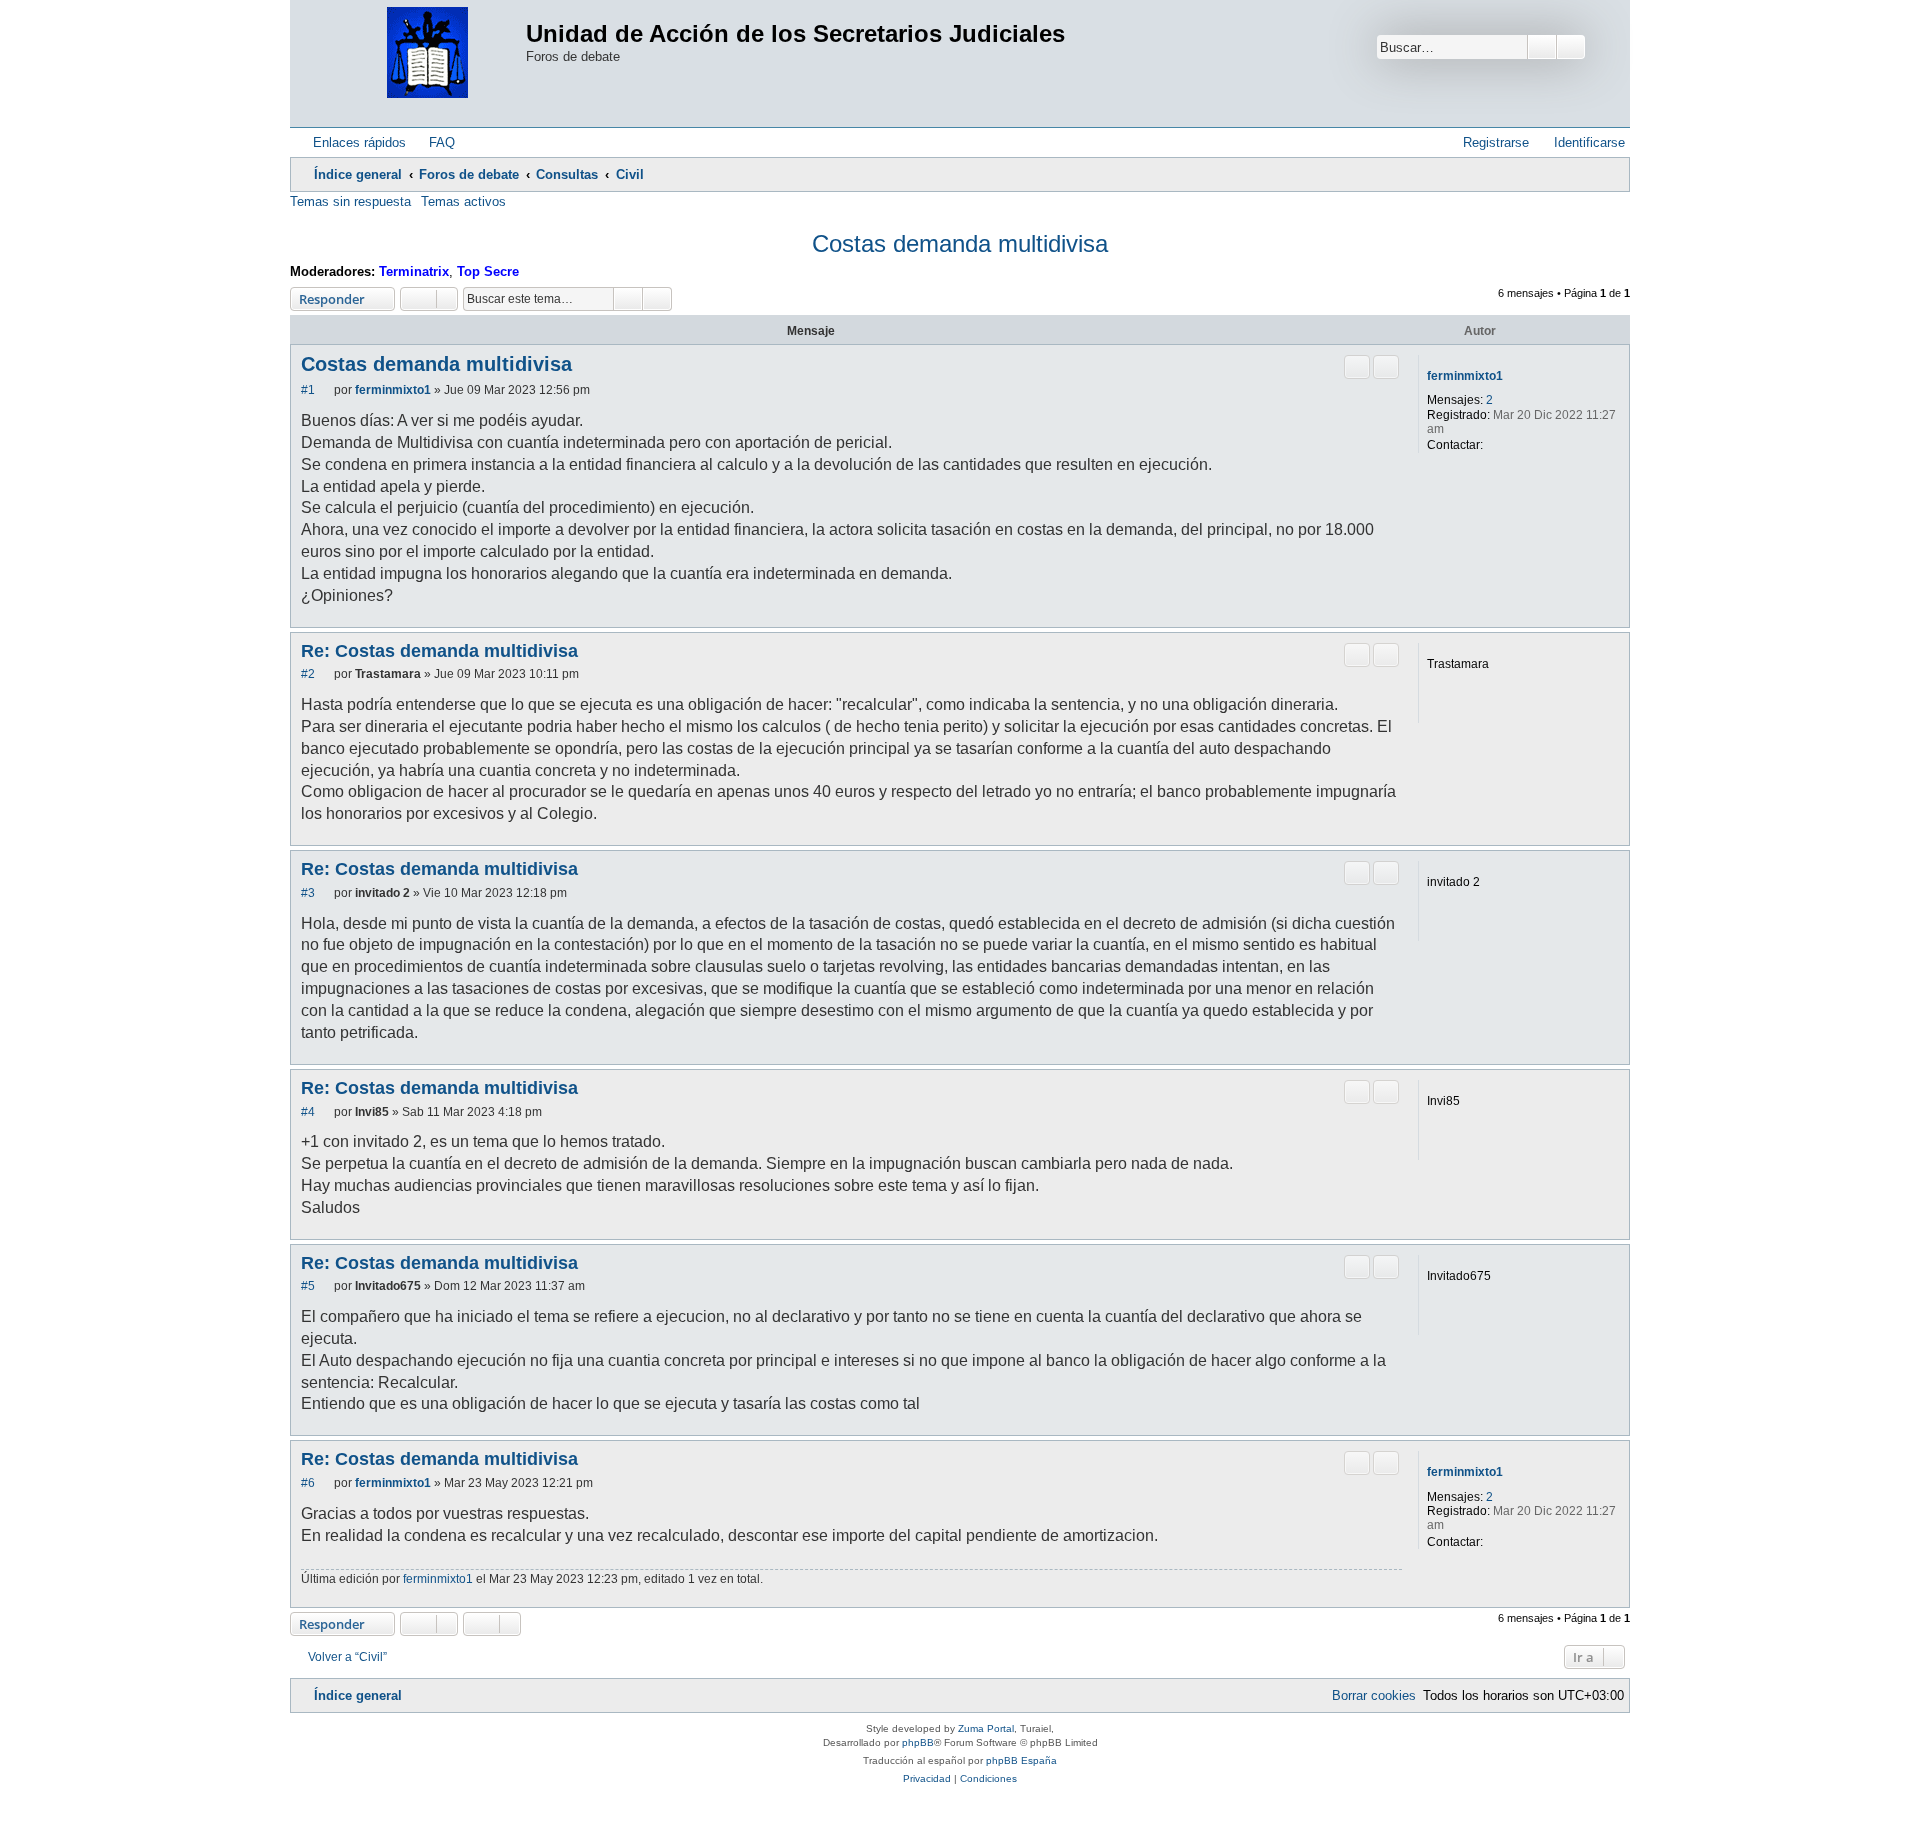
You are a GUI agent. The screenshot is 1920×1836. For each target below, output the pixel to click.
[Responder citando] (1386, 367)
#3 (308, 893)
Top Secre (488, 271)
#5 (308, 1286)
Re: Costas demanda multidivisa (439, 651)
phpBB (918, 1742)
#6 (308, 1483)
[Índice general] (428, 53)
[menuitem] (433, 142)
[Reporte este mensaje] (1357, 367)
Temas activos (463, 201)
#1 (308, 390)
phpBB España (1021, 1760)
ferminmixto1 (1465, 376)
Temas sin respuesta (350, 201)
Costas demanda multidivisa (960, 243)
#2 (308, 674)
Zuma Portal (986, 1728)
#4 (308, 1112)
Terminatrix (414, 271)
